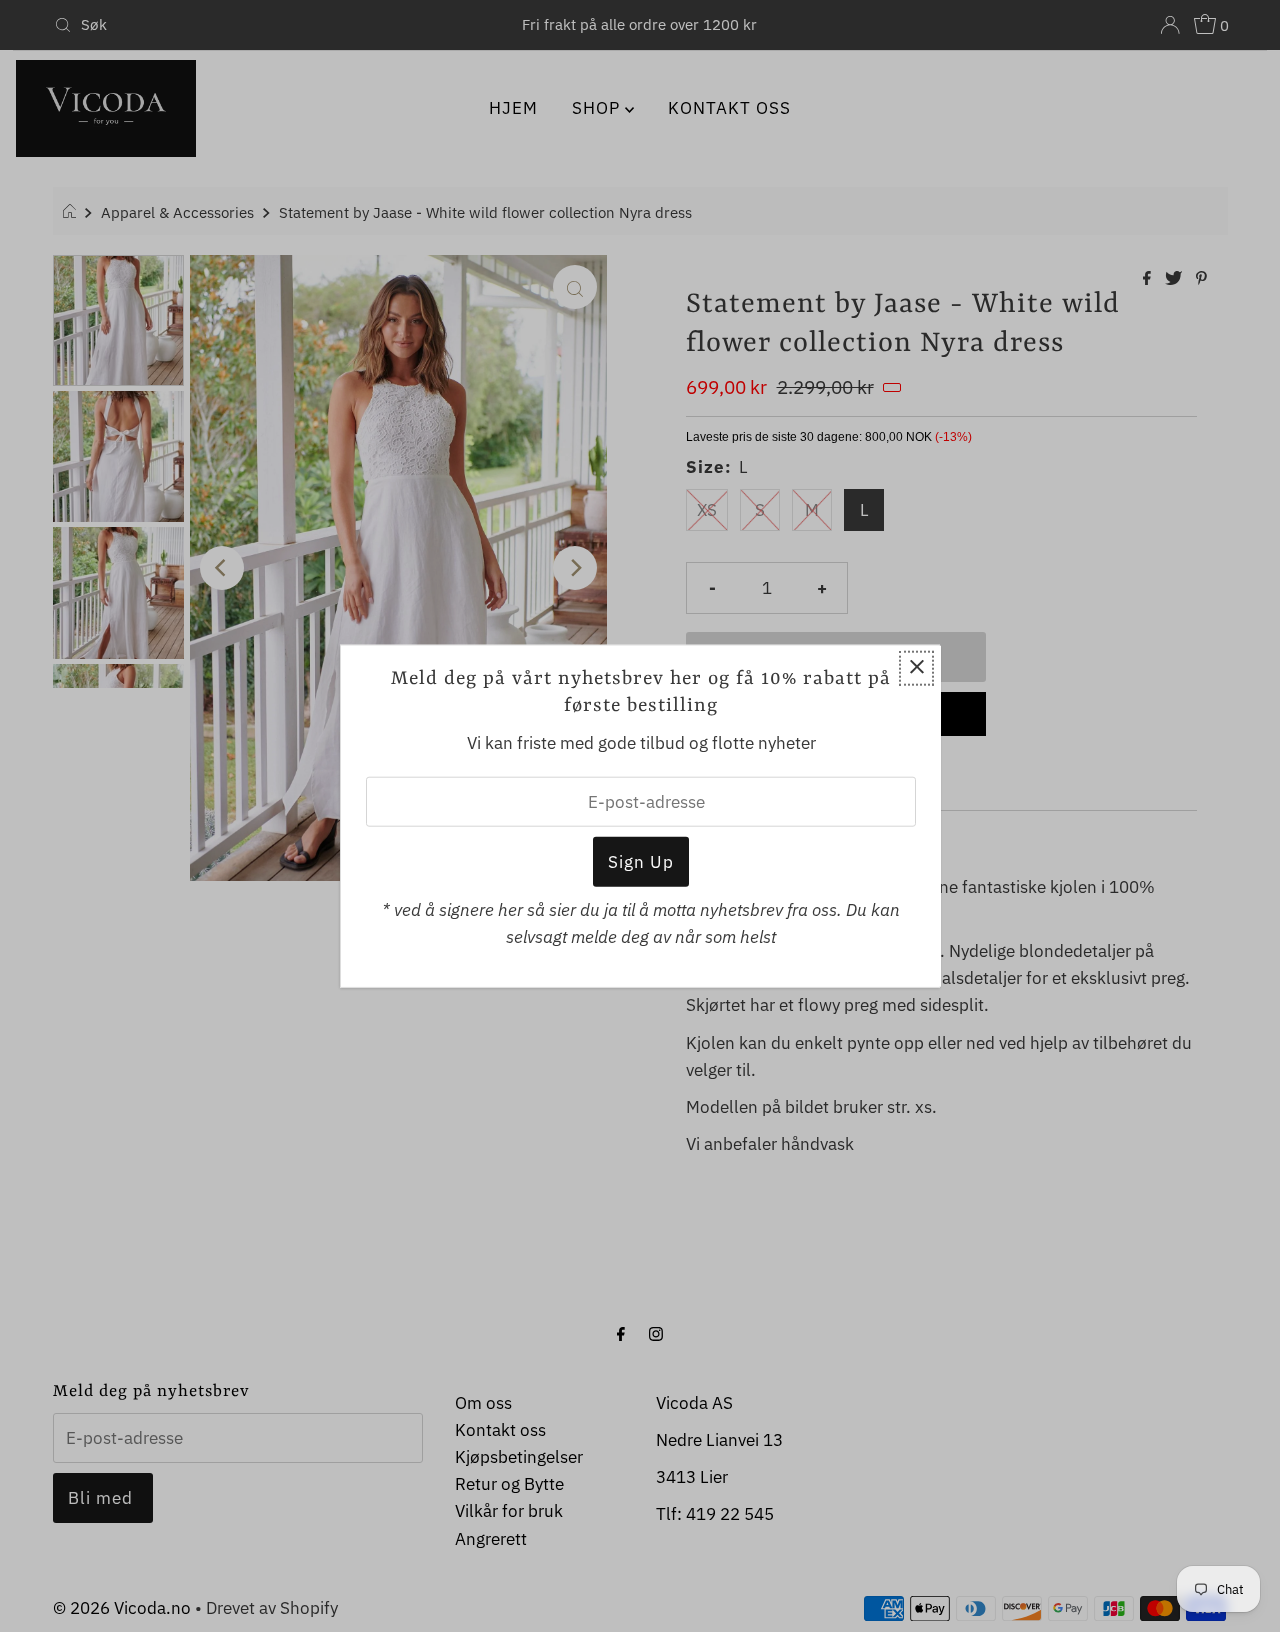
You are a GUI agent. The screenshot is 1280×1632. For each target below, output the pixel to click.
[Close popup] (916, 668)
